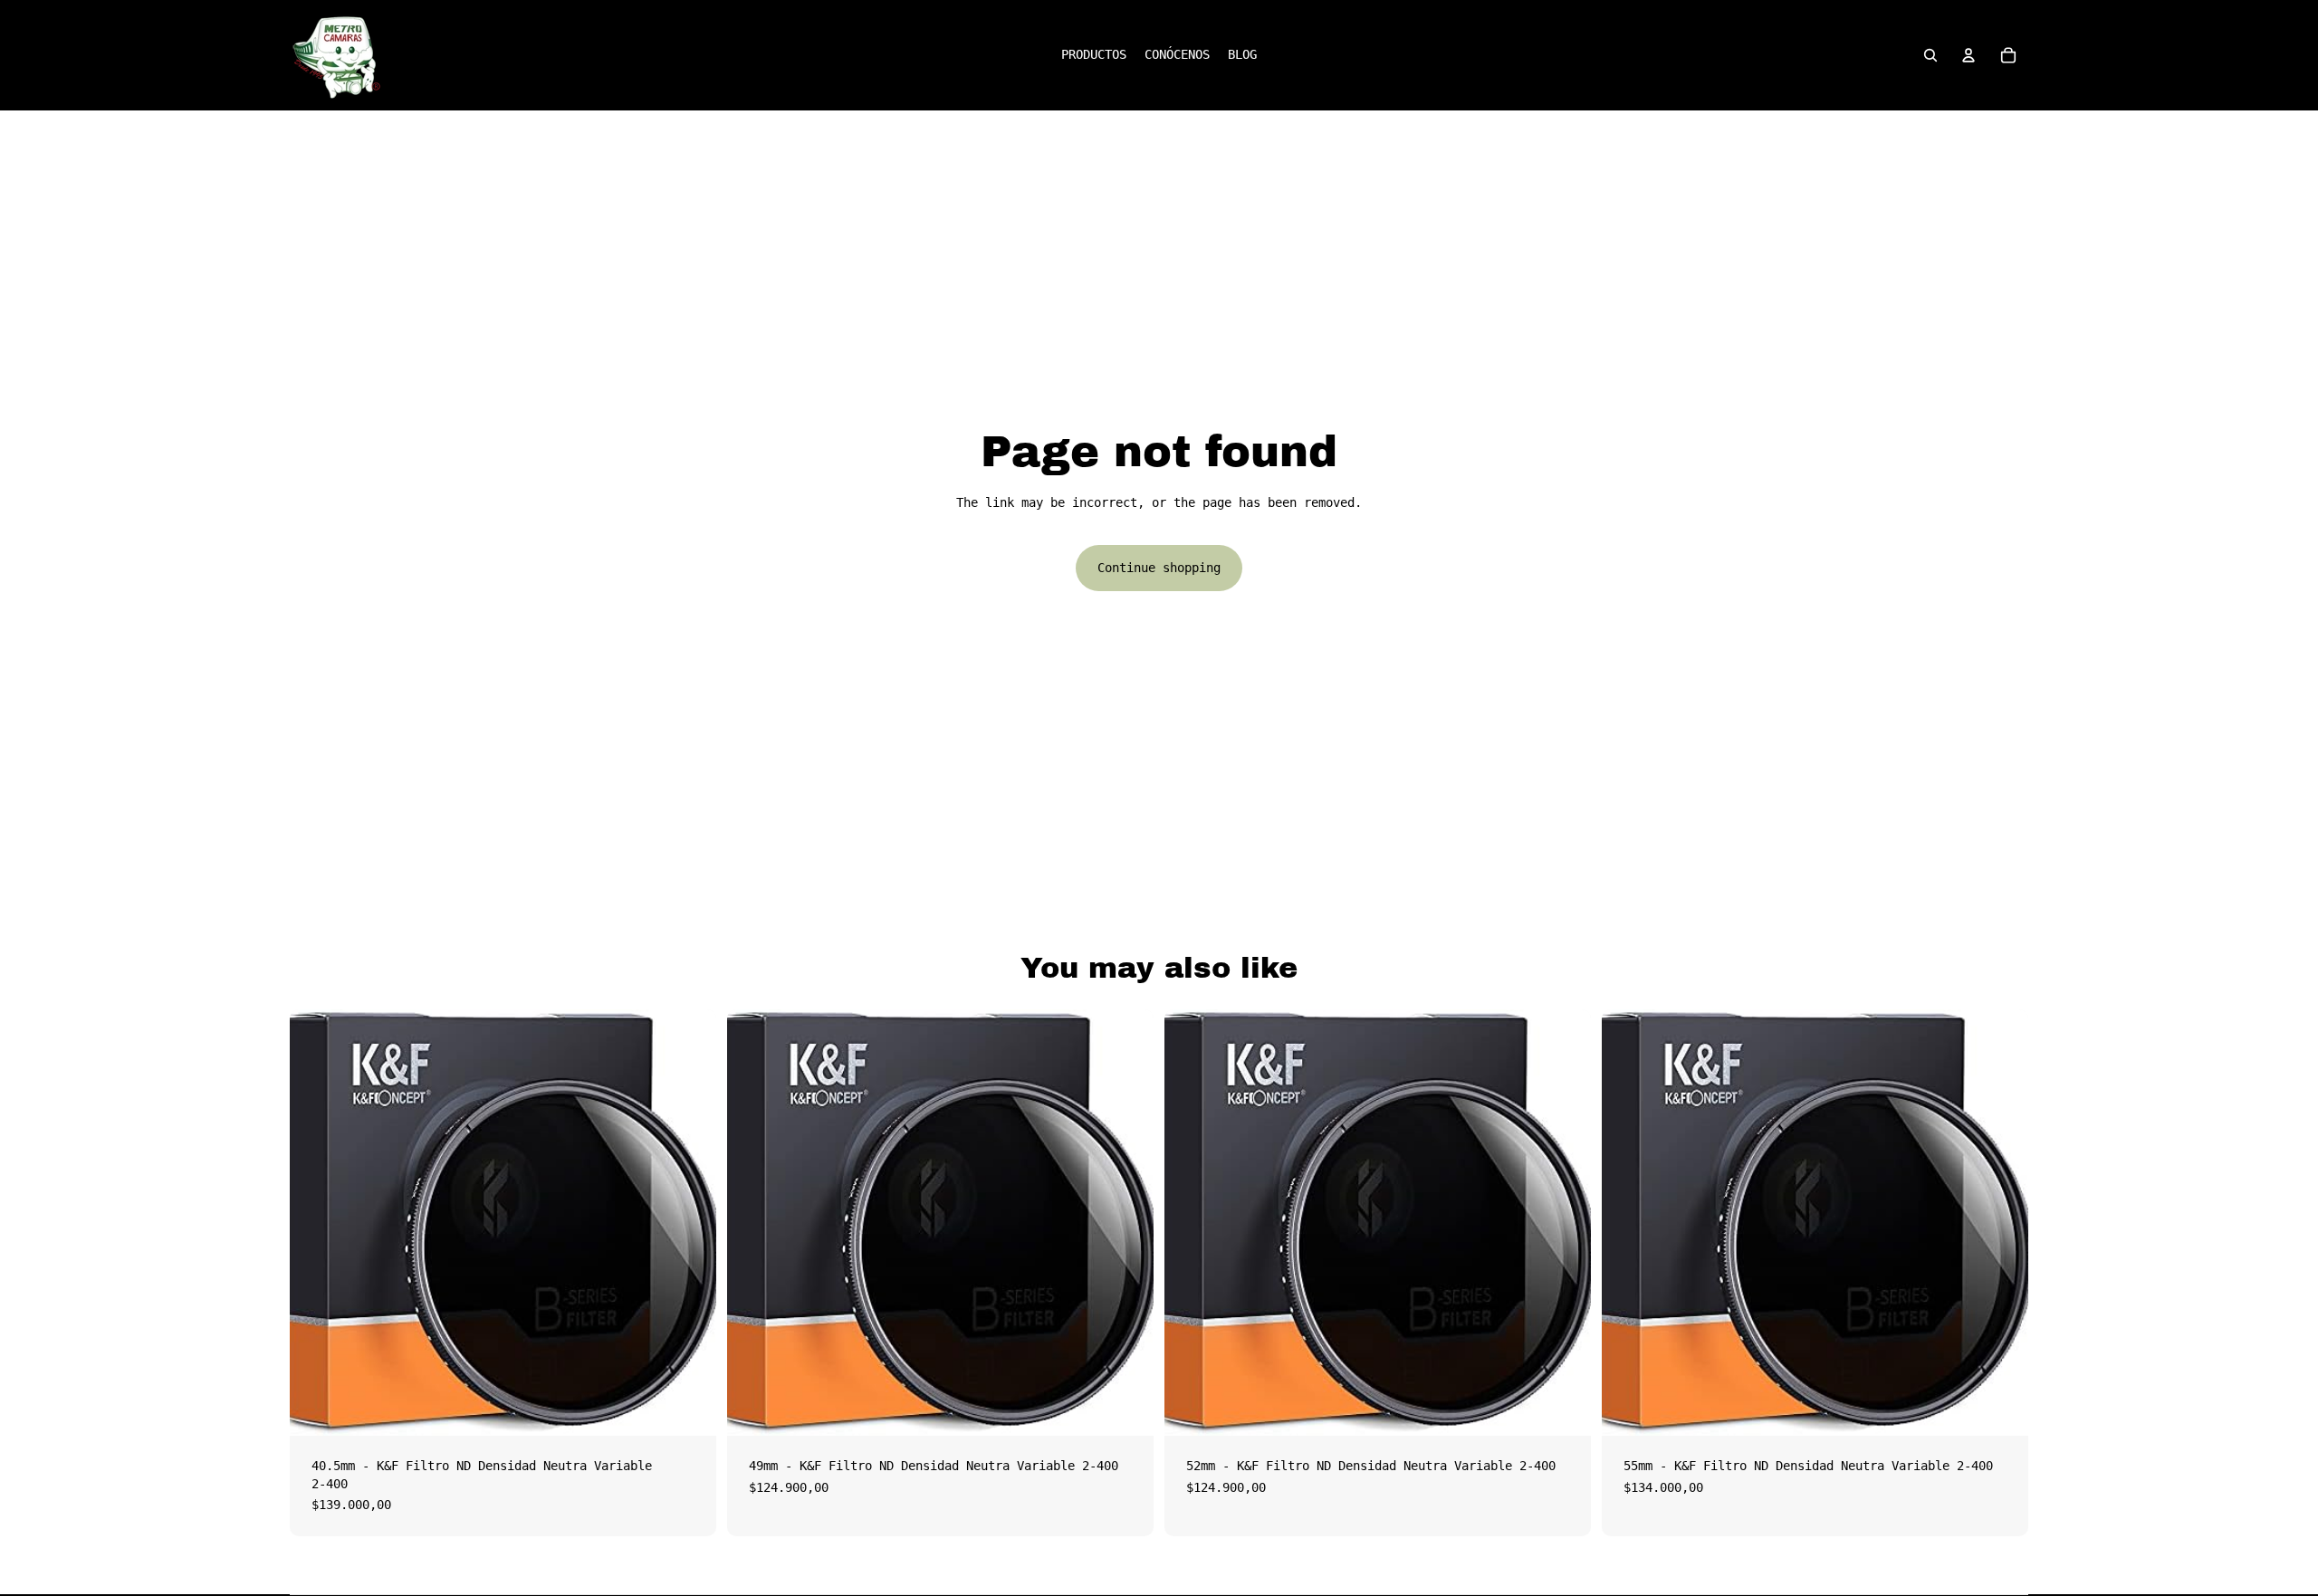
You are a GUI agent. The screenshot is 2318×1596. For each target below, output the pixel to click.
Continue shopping (1159, 568)
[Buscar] (1930, 55)
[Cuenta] (1968, 55)
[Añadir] (688, 1408)
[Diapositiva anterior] (317, 1223)
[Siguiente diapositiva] (689, 1223)
